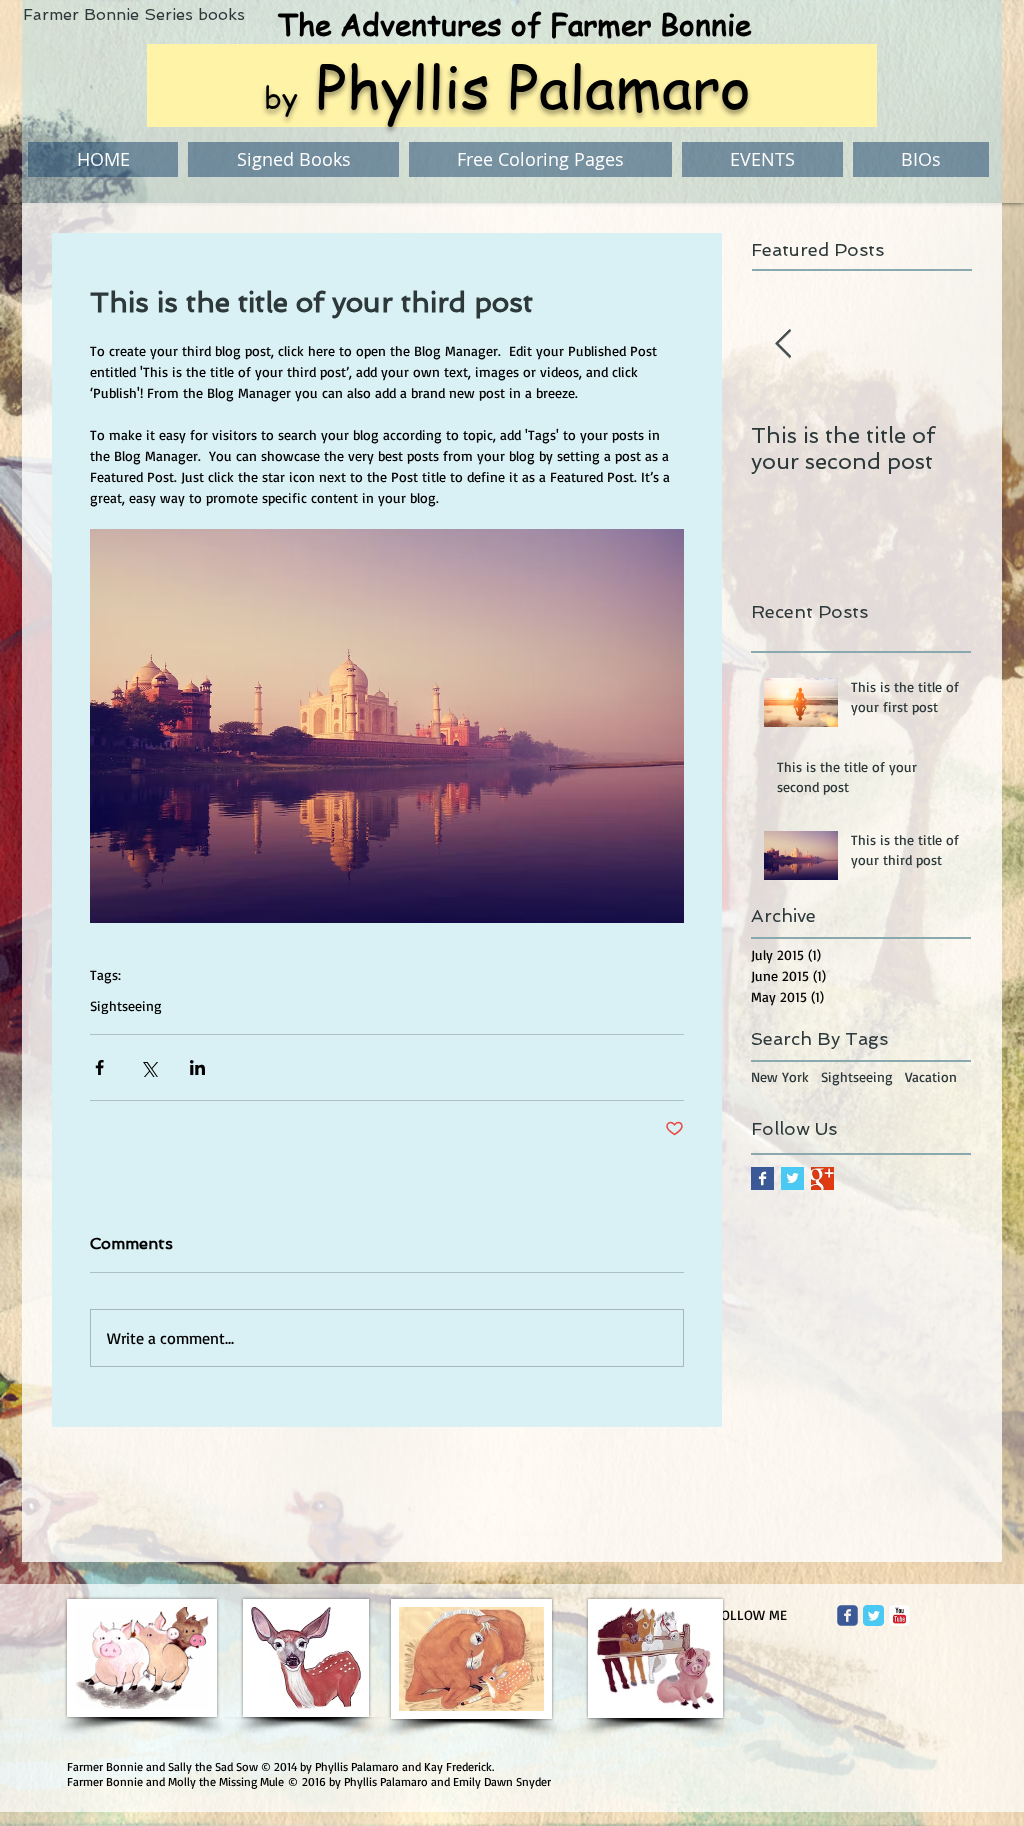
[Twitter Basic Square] (792, 1178)
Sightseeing (126, 1005)
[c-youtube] (899, 1615)
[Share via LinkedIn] (197, 1067)
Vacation (931, 1076)
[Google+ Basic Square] (822, 1178)
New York (780, 1076)
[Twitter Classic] (873, 1615)
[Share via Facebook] (99, 1067)
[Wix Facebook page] (847, 1615)
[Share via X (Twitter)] (148, 1067)
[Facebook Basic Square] (762, 1178)
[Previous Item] (783, 344)
